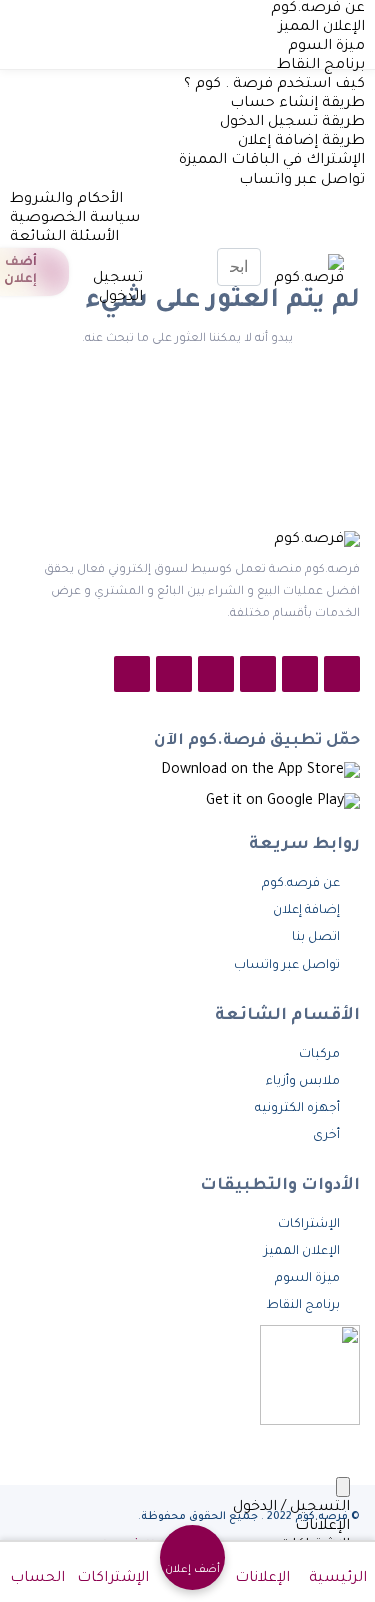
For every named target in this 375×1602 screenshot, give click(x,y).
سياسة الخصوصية (75, 219)
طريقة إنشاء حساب (297, 104)
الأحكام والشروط (66, 200)
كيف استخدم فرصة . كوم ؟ (274, 85)
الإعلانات (322, 1527)
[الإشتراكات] (87, 260)
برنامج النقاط (321, 66)
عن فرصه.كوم (318, 9)
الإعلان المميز (322, 28)
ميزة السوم (326, 47)
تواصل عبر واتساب (300, 181)
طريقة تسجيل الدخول (292, 123)
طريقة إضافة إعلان (301, 142)
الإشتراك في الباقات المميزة (272, 161)
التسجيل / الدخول (291, 1508)
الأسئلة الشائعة (64, 238)
